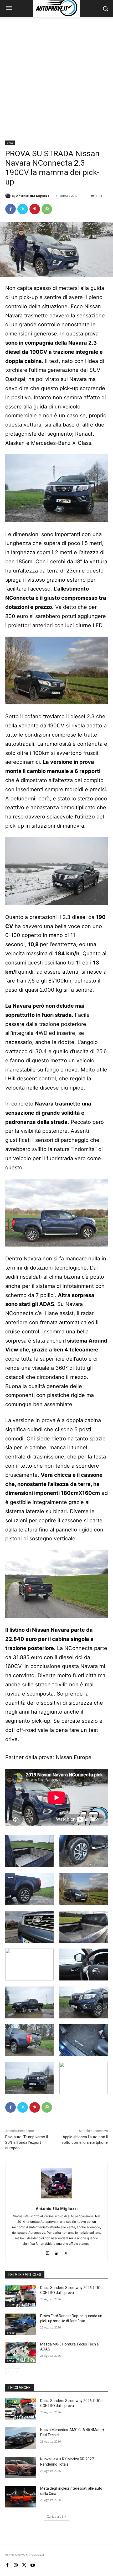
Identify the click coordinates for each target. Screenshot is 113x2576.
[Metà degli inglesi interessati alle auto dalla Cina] (21, 2497)
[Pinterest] (35, 209)
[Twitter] (23, 209)
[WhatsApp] (47, 209)
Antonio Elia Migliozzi (33, 196)
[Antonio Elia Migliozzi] (9, 196)
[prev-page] (9, 2372)
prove (10, 143)
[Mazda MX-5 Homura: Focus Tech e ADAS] (21, 2353)
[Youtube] (33, 2565)
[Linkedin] (57, 2252)
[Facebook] (11, 209)
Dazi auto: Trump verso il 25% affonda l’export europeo (27, 2142)
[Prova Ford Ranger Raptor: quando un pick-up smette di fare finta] (21, 2324)
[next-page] (17, 2372)
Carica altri (55, 2516)
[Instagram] (47, 2252)
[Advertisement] (56, 76)
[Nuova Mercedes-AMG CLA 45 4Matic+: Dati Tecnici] (21, 2438)
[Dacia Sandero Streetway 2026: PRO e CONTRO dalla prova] (21, 2296)
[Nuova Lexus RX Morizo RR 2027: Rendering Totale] (21, 2467)
